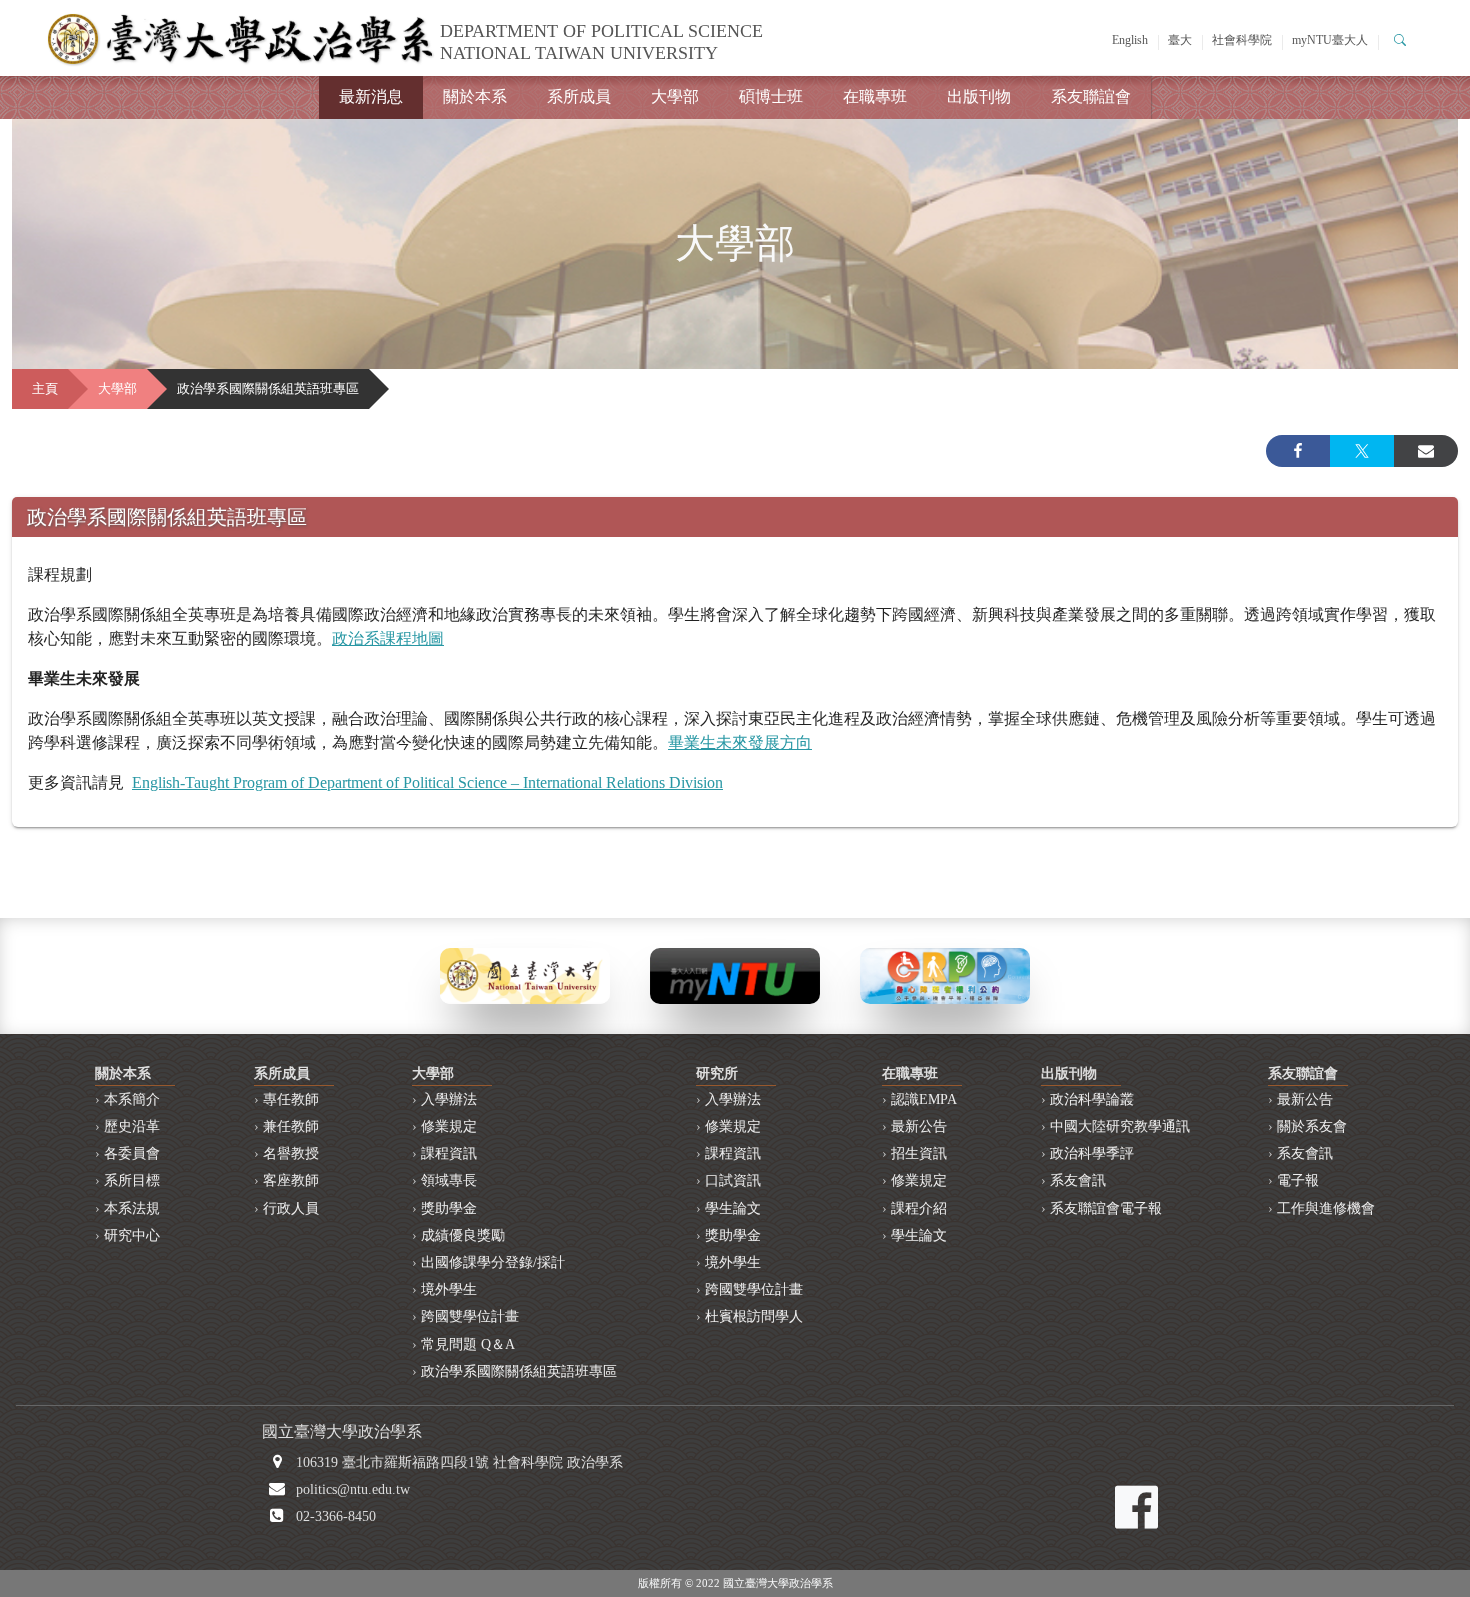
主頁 (45, 389)
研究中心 (132, 1235)
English (1130, 40)
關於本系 (475, 96)
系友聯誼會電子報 (1106, 1208)
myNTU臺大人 (1330, 40)
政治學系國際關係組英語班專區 (519, 1371)
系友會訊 (1078, 1180)
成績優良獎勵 (463, 1235)
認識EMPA (924, 1099)
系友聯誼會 (1091, 96)
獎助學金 (449, 1208)
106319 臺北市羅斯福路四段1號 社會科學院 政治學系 (459, 1462)
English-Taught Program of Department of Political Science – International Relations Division (427, 782)
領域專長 (449, 1180)
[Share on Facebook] (1298, 451)
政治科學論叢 (1092, 1099)
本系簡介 (132, 1099)
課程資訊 (449, 1153)
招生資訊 (919, 1153)
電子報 (1298, 1180)
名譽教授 (291, 1153)
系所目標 (132, 1180)
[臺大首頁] (525, 974)
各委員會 (132, 1153)
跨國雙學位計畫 (470, 1316)
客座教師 (291, 1180)
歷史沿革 (132, 1126)
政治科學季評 (1092, 1153)
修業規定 (449, 1126)
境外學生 (449, 1289)
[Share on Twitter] (1362, 451)
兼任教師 (291, 1126)
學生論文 (733, 1208)
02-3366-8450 (336, 1516)
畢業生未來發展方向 (740, 742)
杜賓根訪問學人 (754, 1316)
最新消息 (371, 96)
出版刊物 (979, 96)
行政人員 (291, 1208)
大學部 (675, 96)
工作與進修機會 (1326, 1208)
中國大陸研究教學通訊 (1120, 1126)
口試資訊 (733, 1180)
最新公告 (919, 1126)
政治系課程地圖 (388, 638)
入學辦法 (449, 1099)
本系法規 (132, 1208)
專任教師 (291, 1099)
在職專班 (875, 96)
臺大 (1180, 40)
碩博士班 (771, 96)
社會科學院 (1242, 40)
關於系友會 (1312, 1126)
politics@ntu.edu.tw (353, 1489)
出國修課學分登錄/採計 (493, 1262)
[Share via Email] (1426, 451)
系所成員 (579, 96)
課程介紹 (919, 1208)
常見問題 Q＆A (468, 1344)
